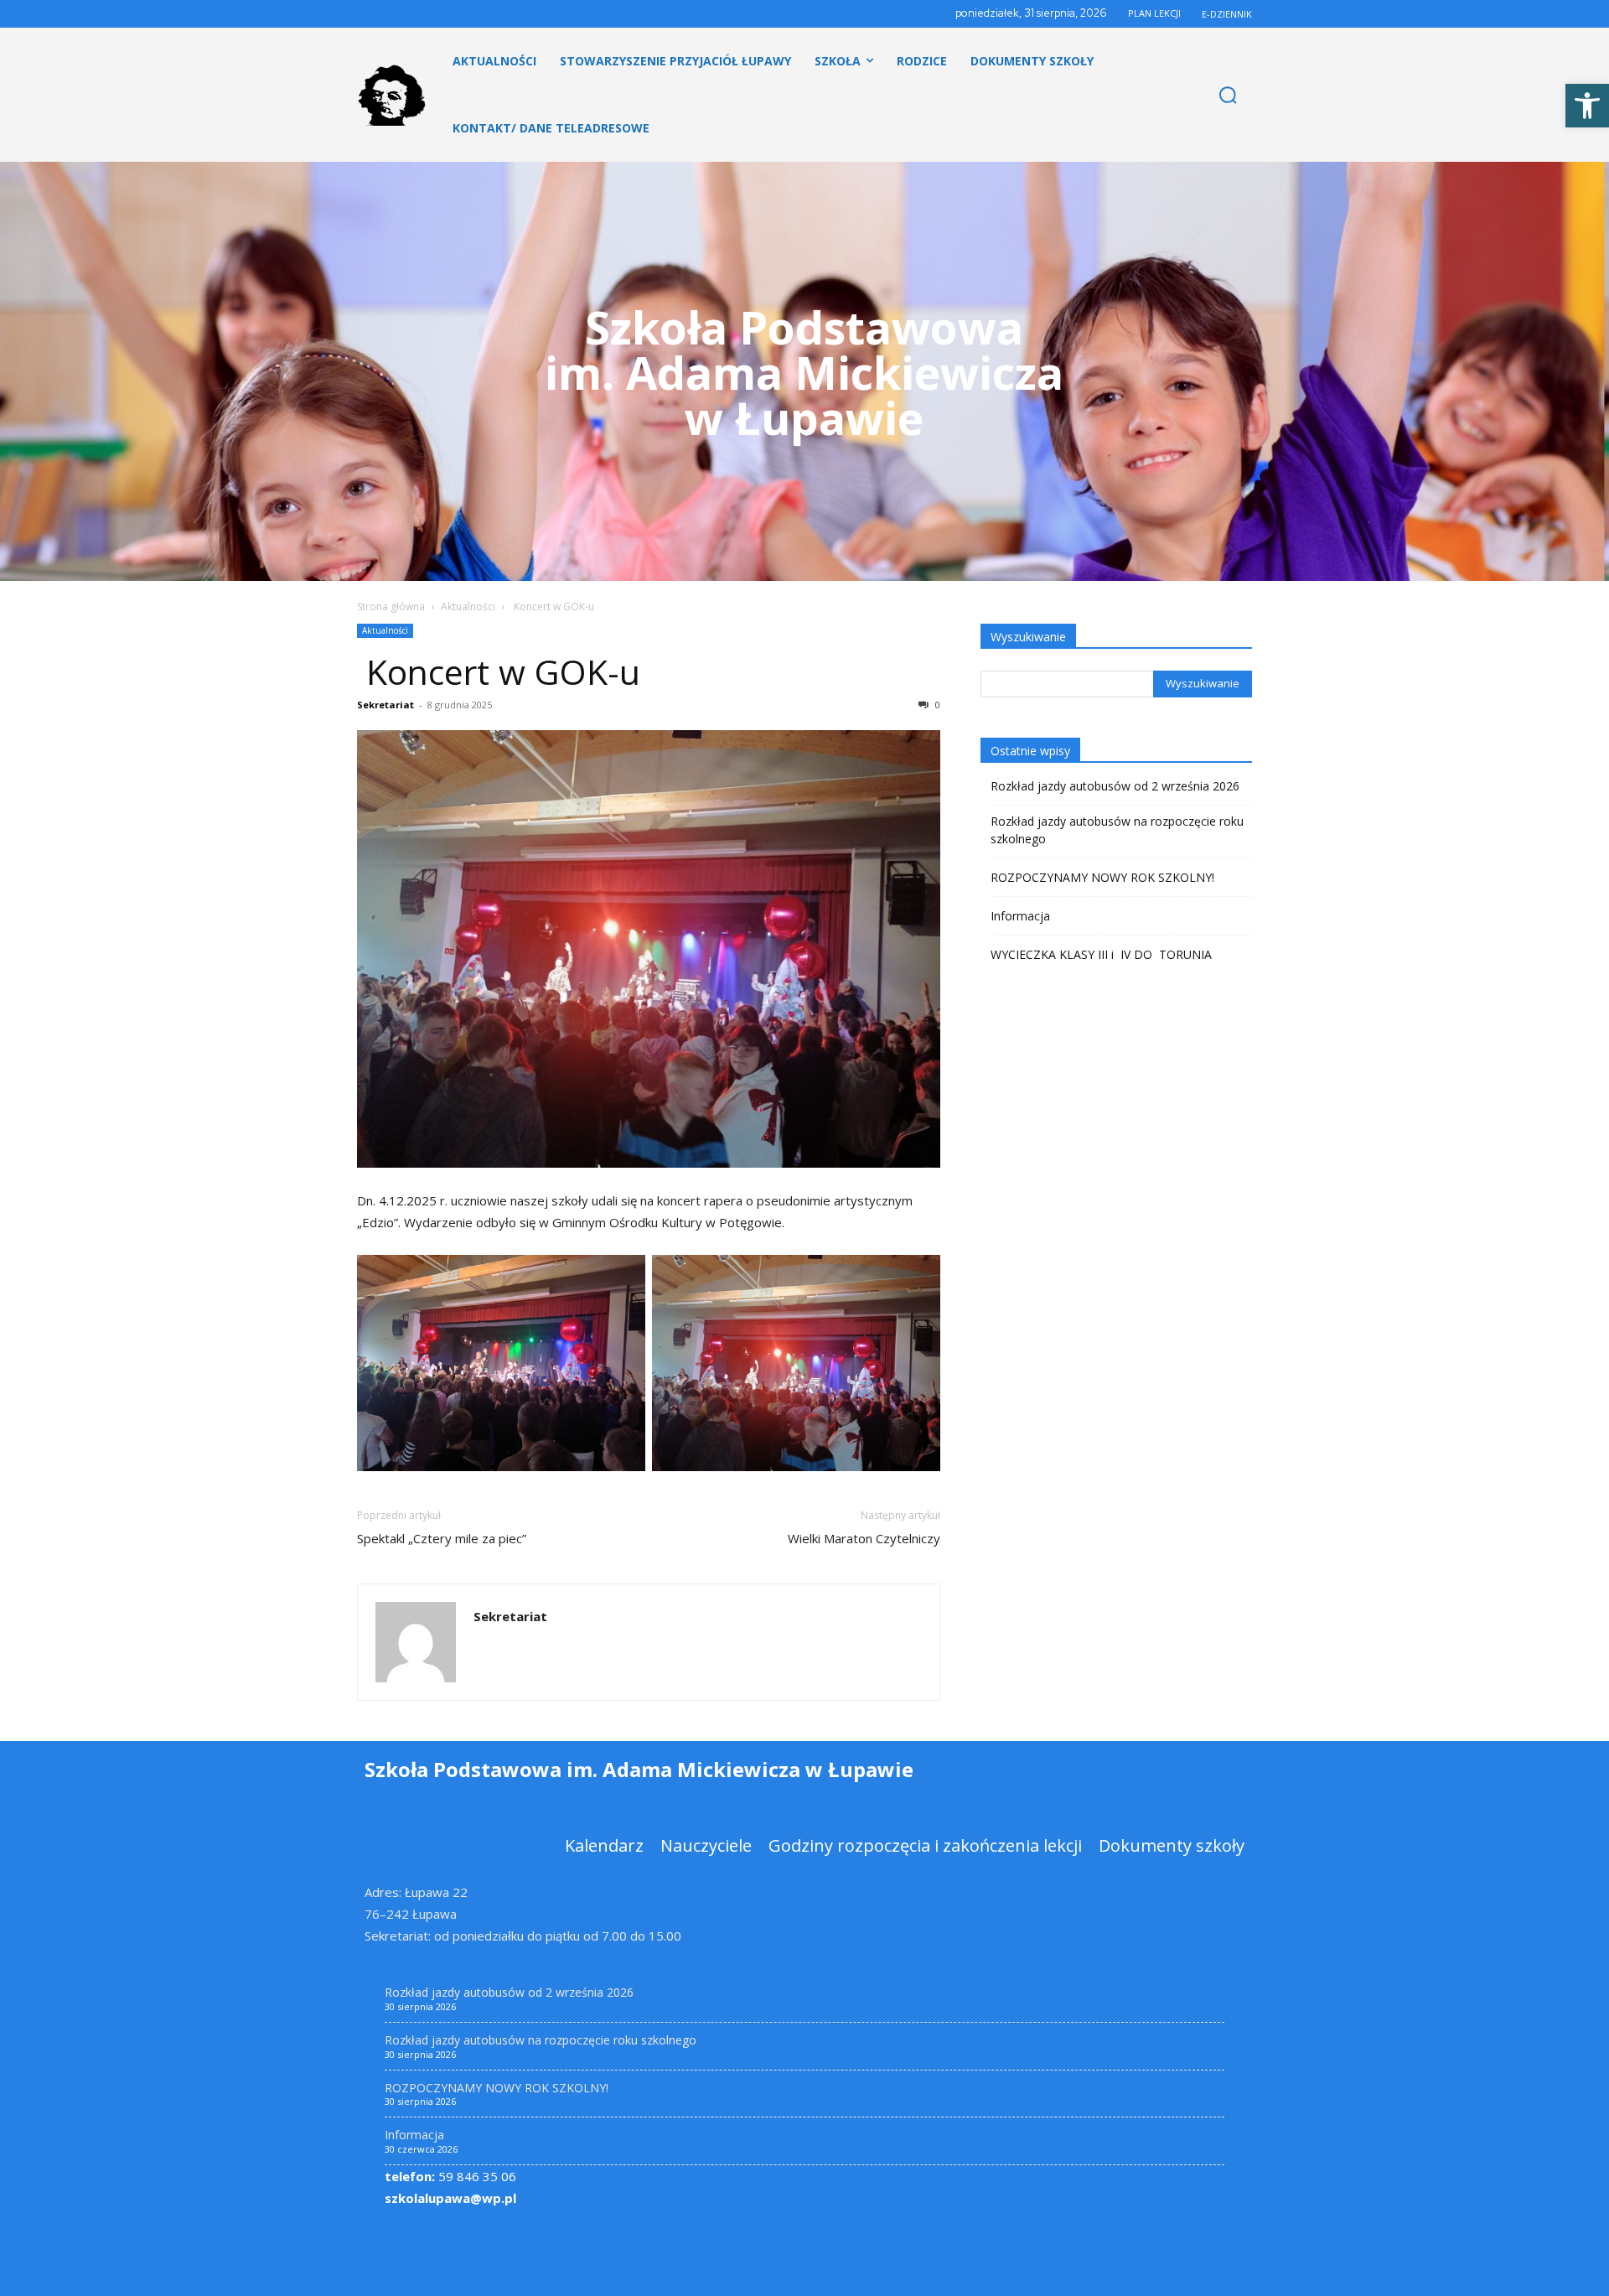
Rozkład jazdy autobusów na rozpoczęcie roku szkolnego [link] (1117, 830)
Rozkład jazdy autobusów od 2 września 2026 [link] (1115, 786)
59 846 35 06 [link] (450, 2176)
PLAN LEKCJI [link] (1154, 13)
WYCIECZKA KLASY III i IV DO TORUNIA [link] (1101, 954)
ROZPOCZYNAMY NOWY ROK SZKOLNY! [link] (1102, 877)
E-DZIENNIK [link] (1227, 14)
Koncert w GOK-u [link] (499, 671)
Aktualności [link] (468, 606)
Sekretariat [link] (385, 705)
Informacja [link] (1020, 916)
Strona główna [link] (391, 606)
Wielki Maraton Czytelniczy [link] (864, 1538)
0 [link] (936, 705)
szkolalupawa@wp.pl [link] (450, 2198)
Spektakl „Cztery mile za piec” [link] (442, 1538)
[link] (1587, 106)
